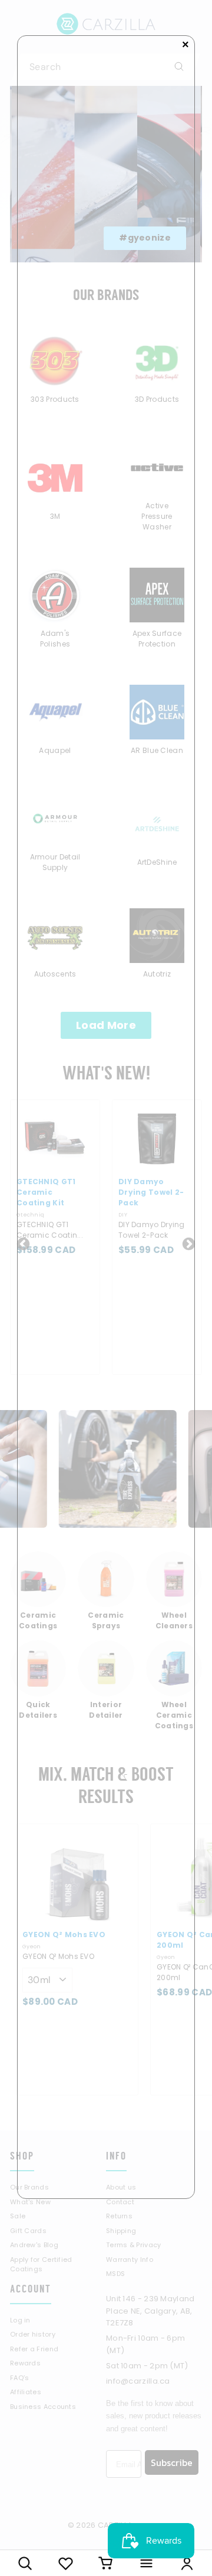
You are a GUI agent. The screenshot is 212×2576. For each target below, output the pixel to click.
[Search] (25, 2563)
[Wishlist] (66, 2563)
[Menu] (146, 2563)
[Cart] (106, 2563)
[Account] (187, 2563)
